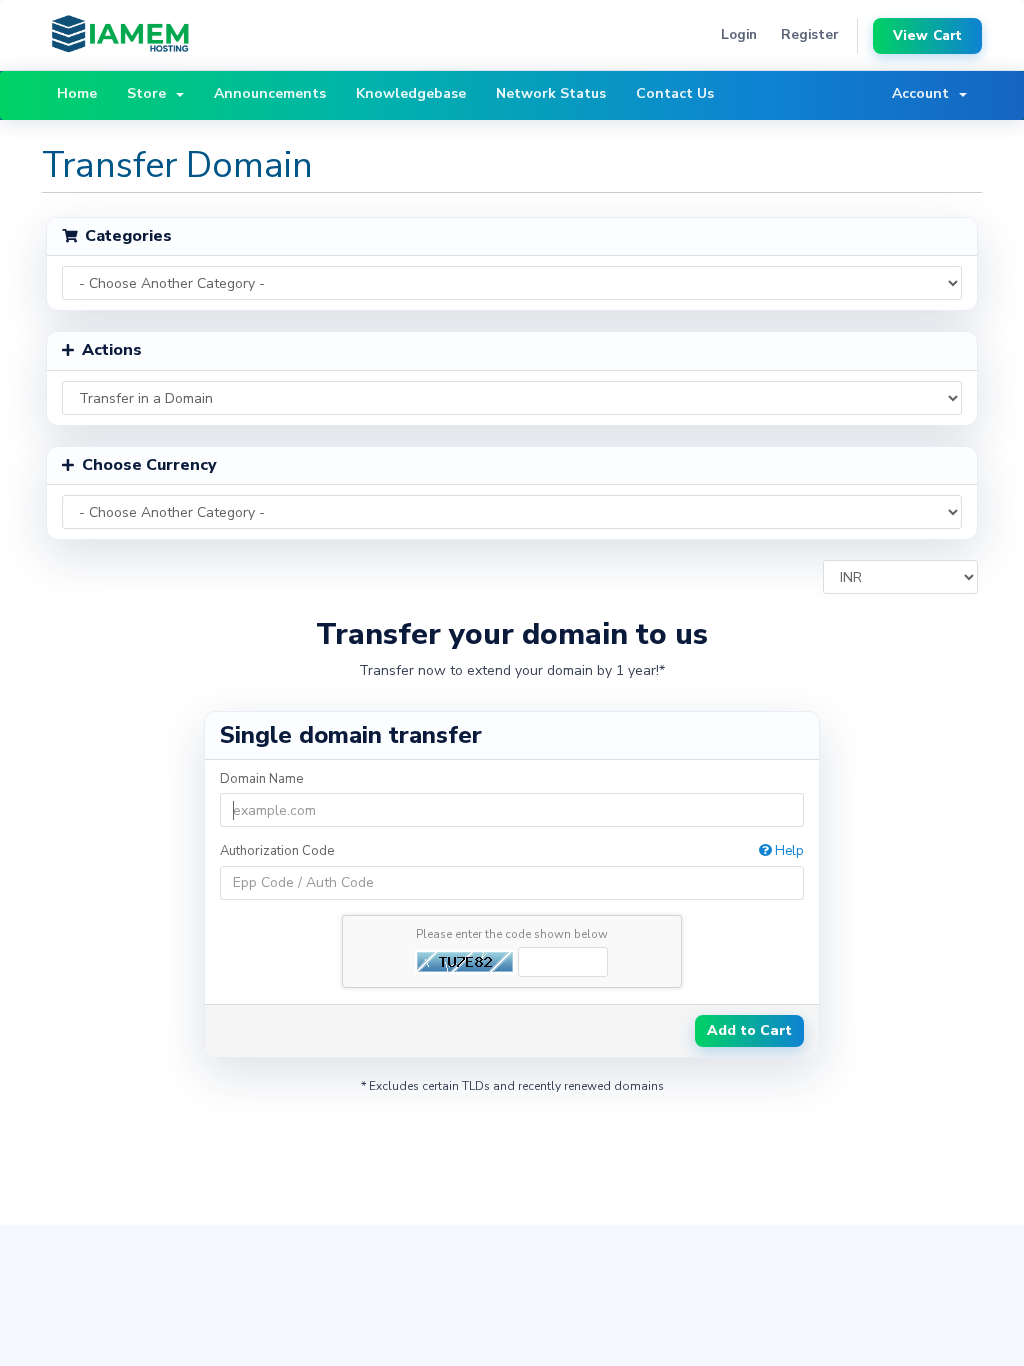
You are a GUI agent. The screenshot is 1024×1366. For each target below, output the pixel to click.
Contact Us (675, 93)
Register (809, 34)
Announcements (270, 93)
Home (77, 93)
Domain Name (261, 779)
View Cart (927, 35)
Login (739, 34)
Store (150, 93)
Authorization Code (512, 851)
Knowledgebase (411, 93)
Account (924, 93)
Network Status (551, 93)
